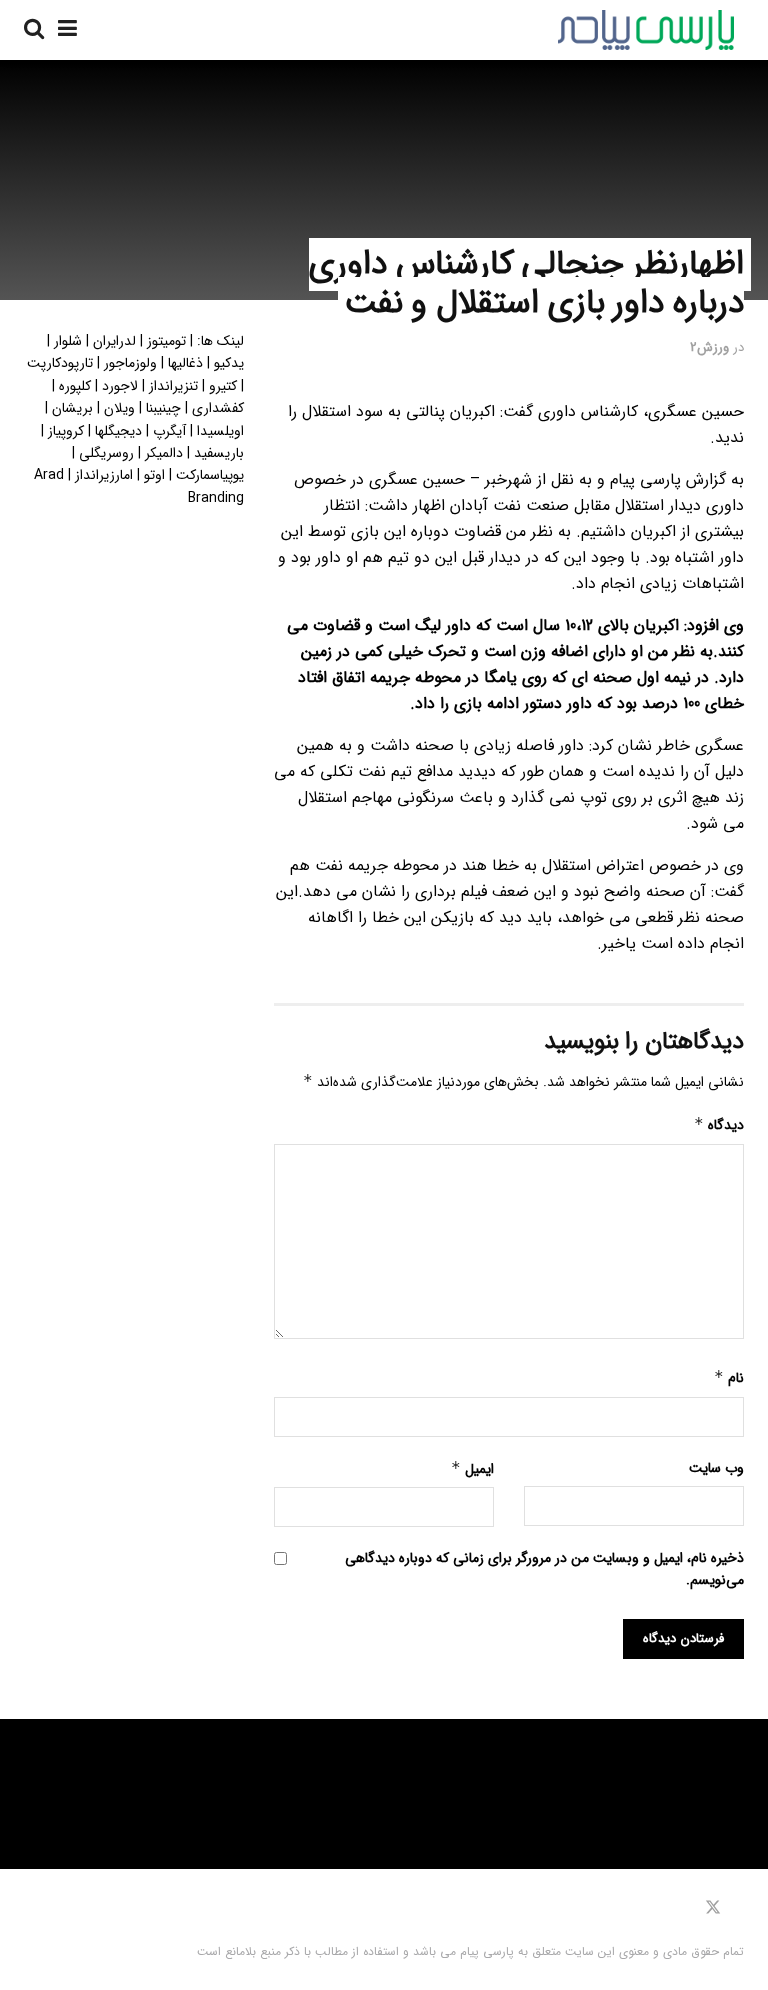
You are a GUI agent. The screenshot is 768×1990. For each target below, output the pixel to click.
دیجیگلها (118, 431)
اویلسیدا (220, 431)
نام (729, 1378)
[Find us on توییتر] (713, 1908)
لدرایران (114, 341)
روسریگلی (106, 453)
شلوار (68, 341)
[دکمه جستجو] (34, 30)
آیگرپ (169, 431)
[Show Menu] (67, 30)
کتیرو (223, 386)
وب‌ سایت (716, 1468)
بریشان (72, 408)
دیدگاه (719, 1125)
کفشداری (218, 408)
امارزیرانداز (104, 475)
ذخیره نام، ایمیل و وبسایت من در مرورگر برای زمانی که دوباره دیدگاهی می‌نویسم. (544, 1569)
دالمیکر (164, 453)
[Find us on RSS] (650, 1908)
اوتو (154, 475)
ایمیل (472, 1469)
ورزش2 (709, 347)
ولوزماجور (130, 363)
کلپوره (75, 386)
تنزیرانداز (173, 386)
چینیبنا (163, 408)
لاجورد (120, 386)
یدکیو (229, 363)
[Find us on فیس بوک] (739, 1908)
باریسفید (219, 453)
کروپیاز (66, 431)
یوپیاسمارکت (210, 475)
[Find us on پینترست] (684, 1908)
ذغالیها (185, 363)
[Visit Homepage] (646, 30)
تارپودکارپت (60, 363)
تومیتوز (166, 341)
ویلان (119, 408)
